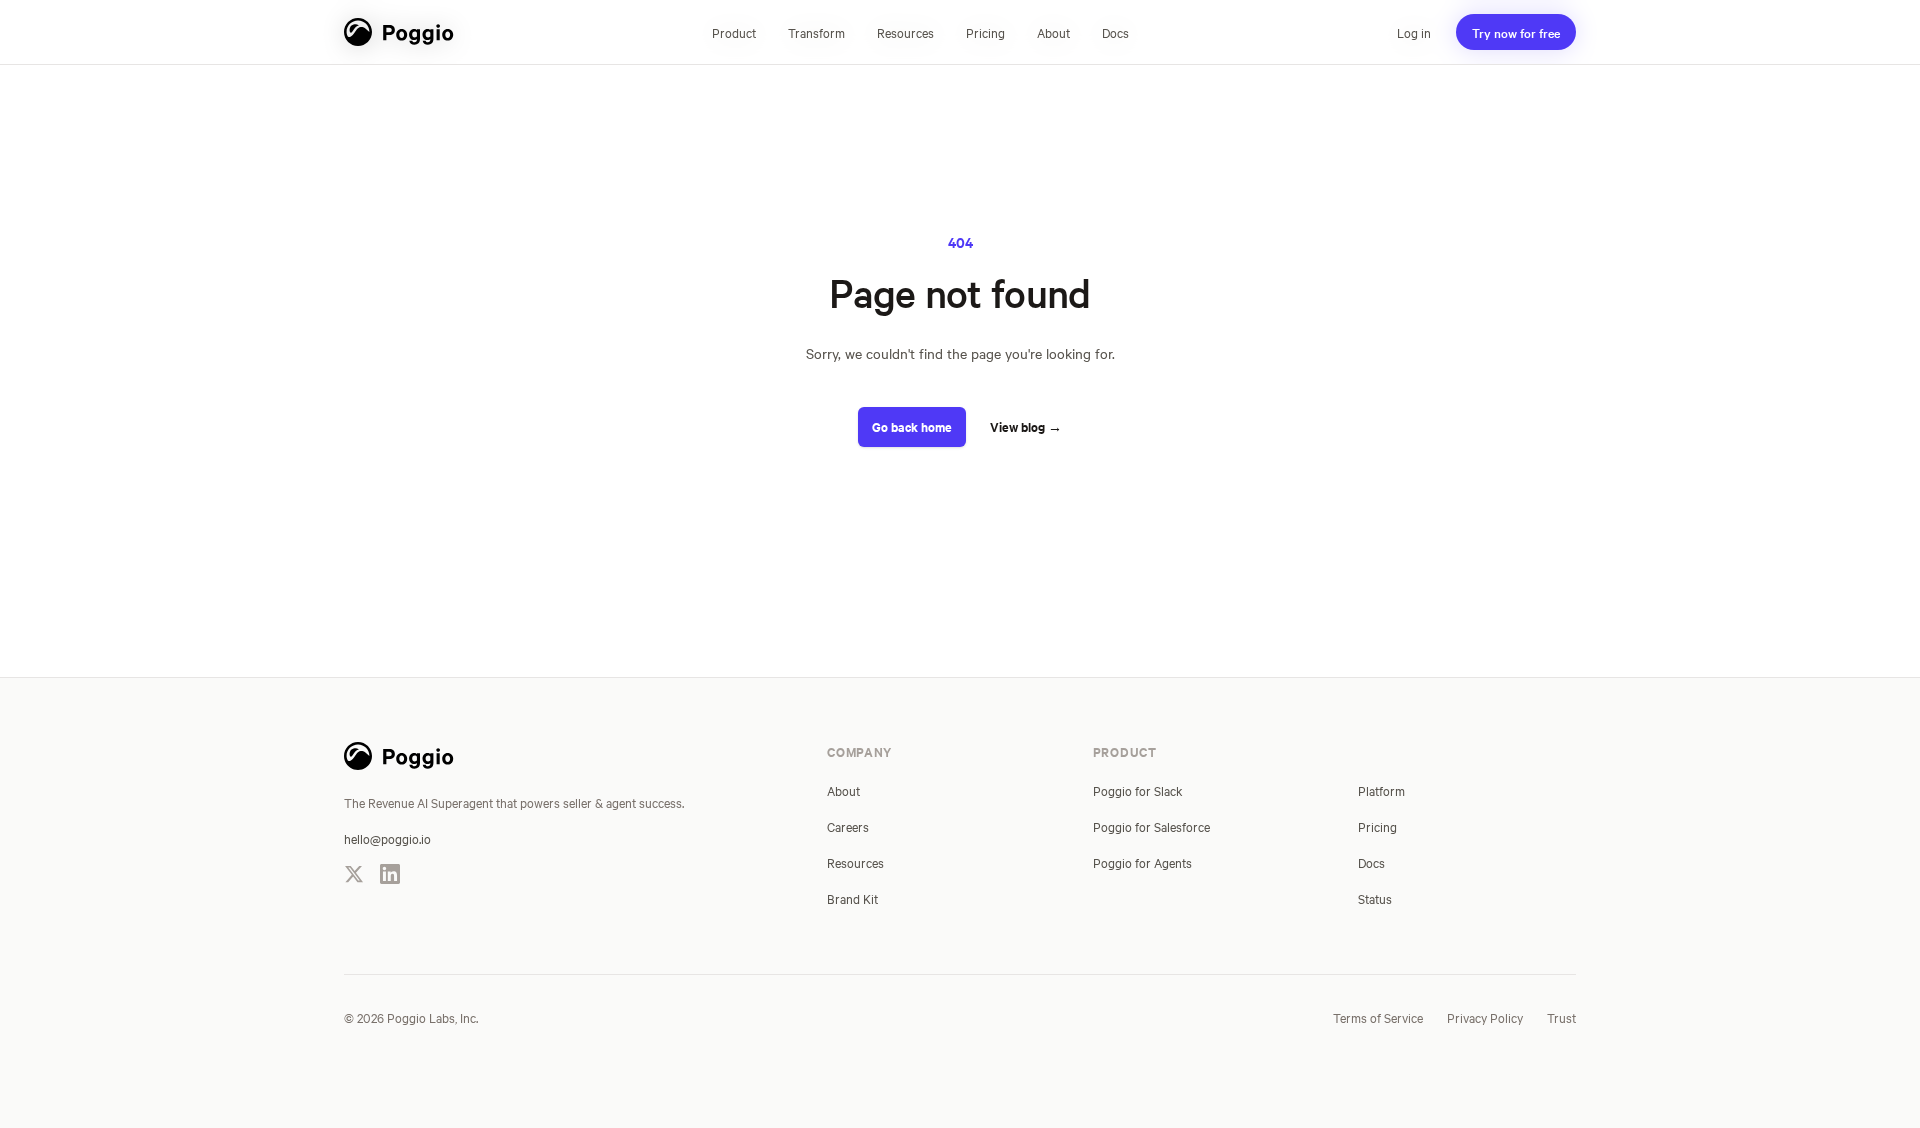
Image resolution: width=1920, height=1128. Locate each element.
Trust (1561, 1017)
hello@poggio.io (387, 838)
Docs (1115, 32)
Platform (1381, 790)
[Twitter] (354, 874)
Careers (848, 826)
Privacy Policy (1485, 1017)
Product (734, 32)
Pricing (985, 32)
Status (1375, 898)
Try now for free (1516, 32)
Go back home (912, 426)
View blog (1026, 426)
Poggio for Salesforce (1151, 826)
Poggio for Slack (1138, 790)
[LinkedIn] (390, 874)
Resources (905, 32)
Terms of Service (1378, 1017)
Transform (816, 32)
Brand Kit (852, 898)
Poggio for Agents (1142, 862)
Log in (1414, 32)
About (1053, 32)
